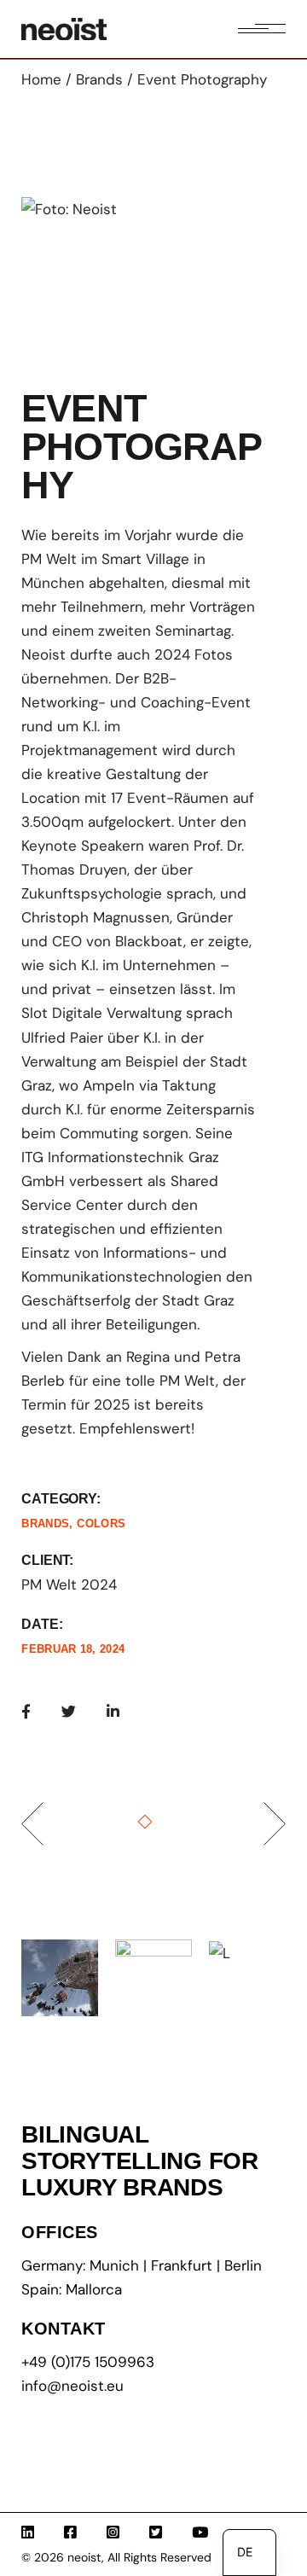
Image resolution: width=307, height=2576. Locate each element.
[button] (58, 271)
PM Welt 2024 (69, 1585)
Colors (101, 1524)
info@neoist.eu (72, 2386)
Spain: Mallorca (72, 2289)
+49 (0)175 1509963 (88, 2362)
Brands (45, 1524)
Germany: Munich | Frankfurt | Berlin (142, 2265)
